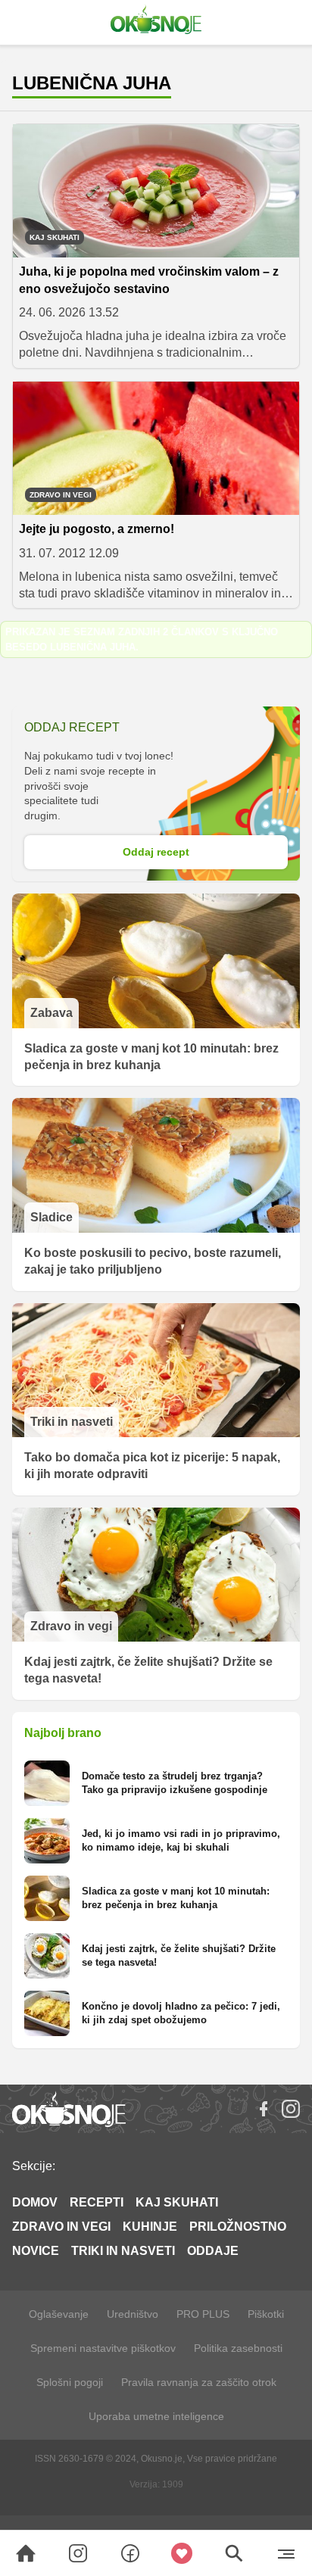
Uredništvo (133, 2314)
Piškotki (266, 2314)
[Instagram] (291, 2109)
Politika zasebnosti (238, 2348)
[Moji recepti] (182, 2553)
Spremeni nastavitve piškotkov (103, 2348)
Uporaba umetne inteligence (156, 2416)
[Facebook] (264, 2109)
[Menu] (286, 2553)
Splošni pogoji (70, 2382)
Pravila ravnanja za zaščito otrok (199, 2382)
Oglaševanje (59, 2314)
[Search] (26, 2553)
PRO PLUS (203, 2314)
